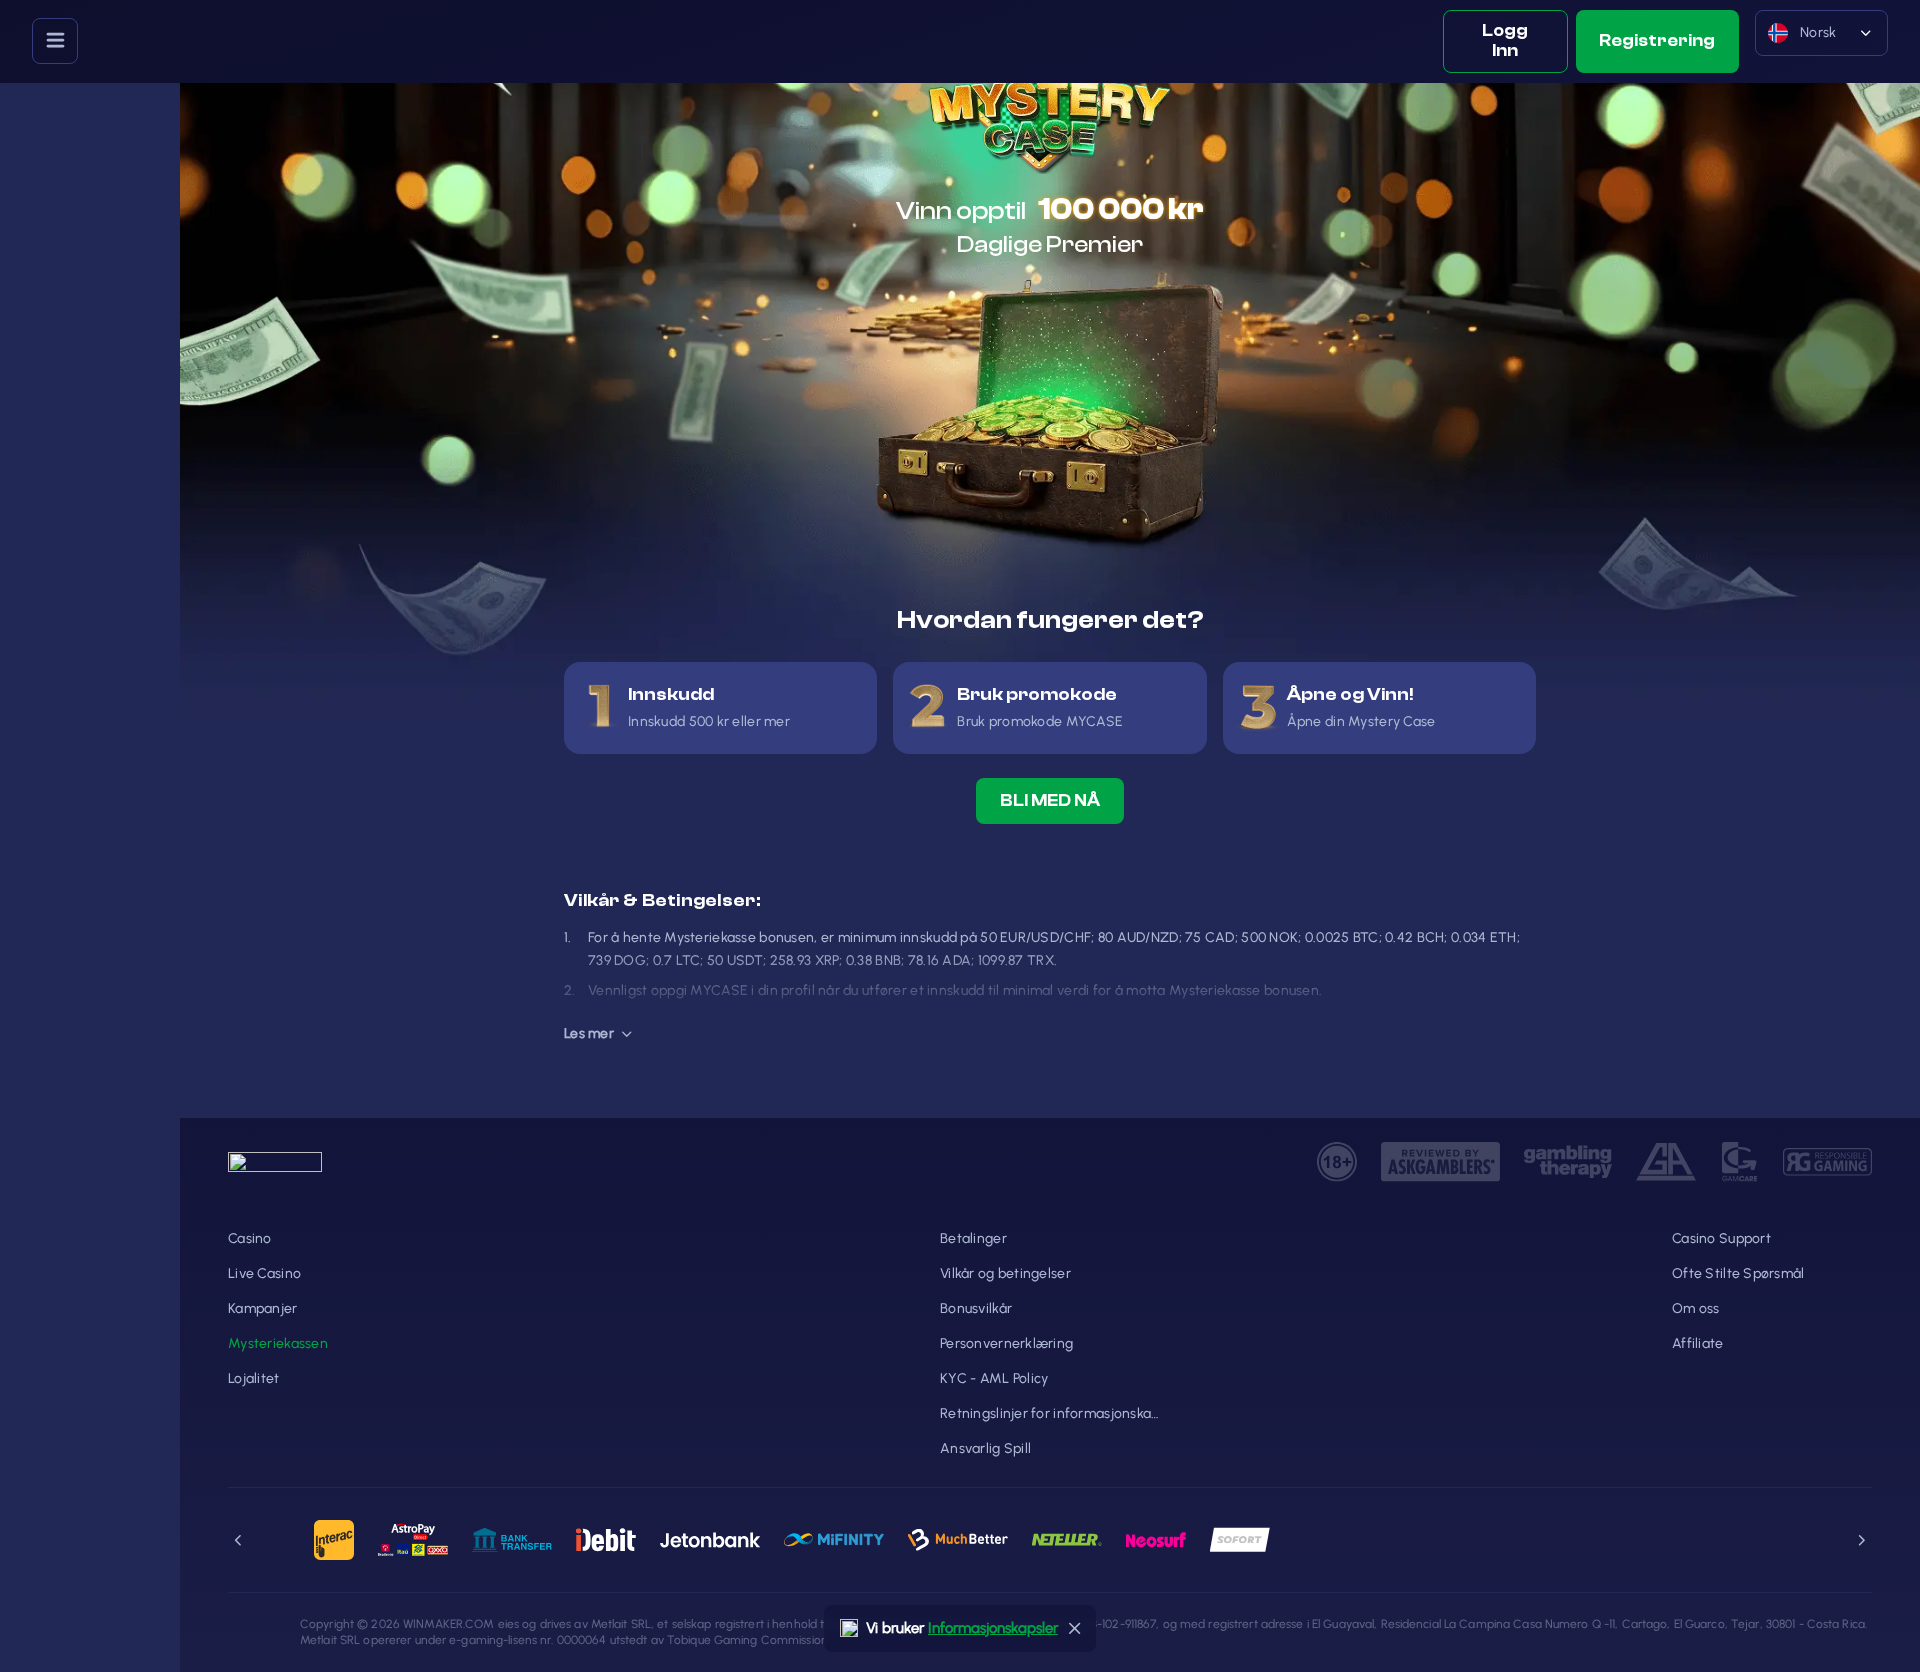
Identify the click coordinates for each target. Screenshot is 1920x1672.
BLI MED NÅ (1050, 800)
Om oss (1696, 1308)
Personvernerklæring (1006, 1343)
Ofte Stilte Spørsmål (1738, 1273)
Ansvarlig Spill (985, 1448)
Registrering (1657, 40)
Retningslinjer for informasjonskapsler (1050, 1413)
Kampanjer (263, 1308)
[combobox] (1821, 41)
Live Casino (264, 1273)
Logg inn (1505, 40)
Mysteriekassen (278, 1343)
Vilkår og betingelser (1005, 1273)
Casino (250, 1238)
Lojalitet (254, 1378)
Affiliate (1698, 1343)
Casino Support (1721, 1238)
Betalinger (973, 1238)
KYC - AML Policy (994, 1378)
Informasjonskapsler (993, 1628)
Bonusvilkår (976, 1308)
